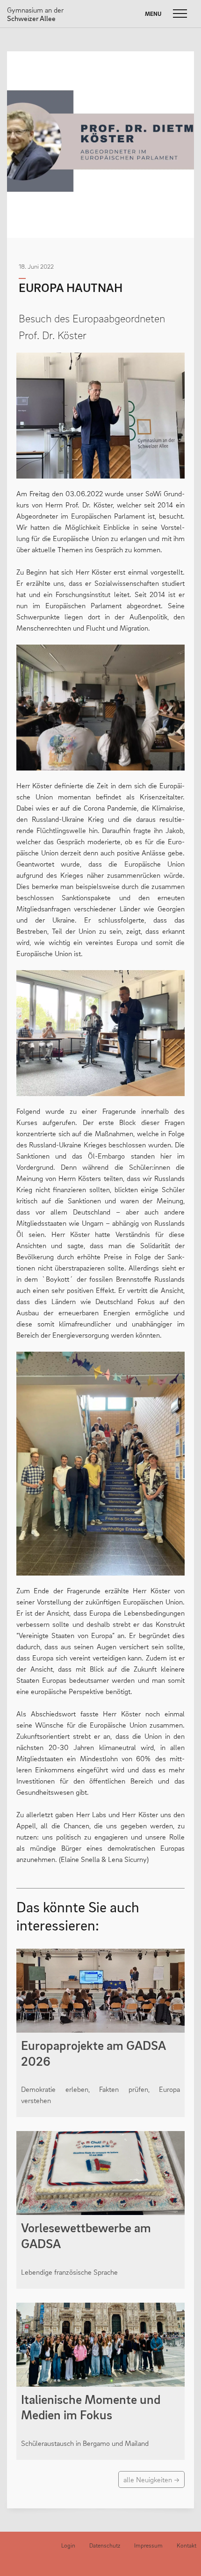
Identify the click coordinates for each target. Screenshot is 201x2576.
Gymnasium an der (35, 14)
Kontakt (187, 2545)
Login (68, 2545)
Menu (153, 14)
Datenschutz (105, 2545)
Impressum (148, 2545)
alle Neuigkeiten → (151, 2479)
